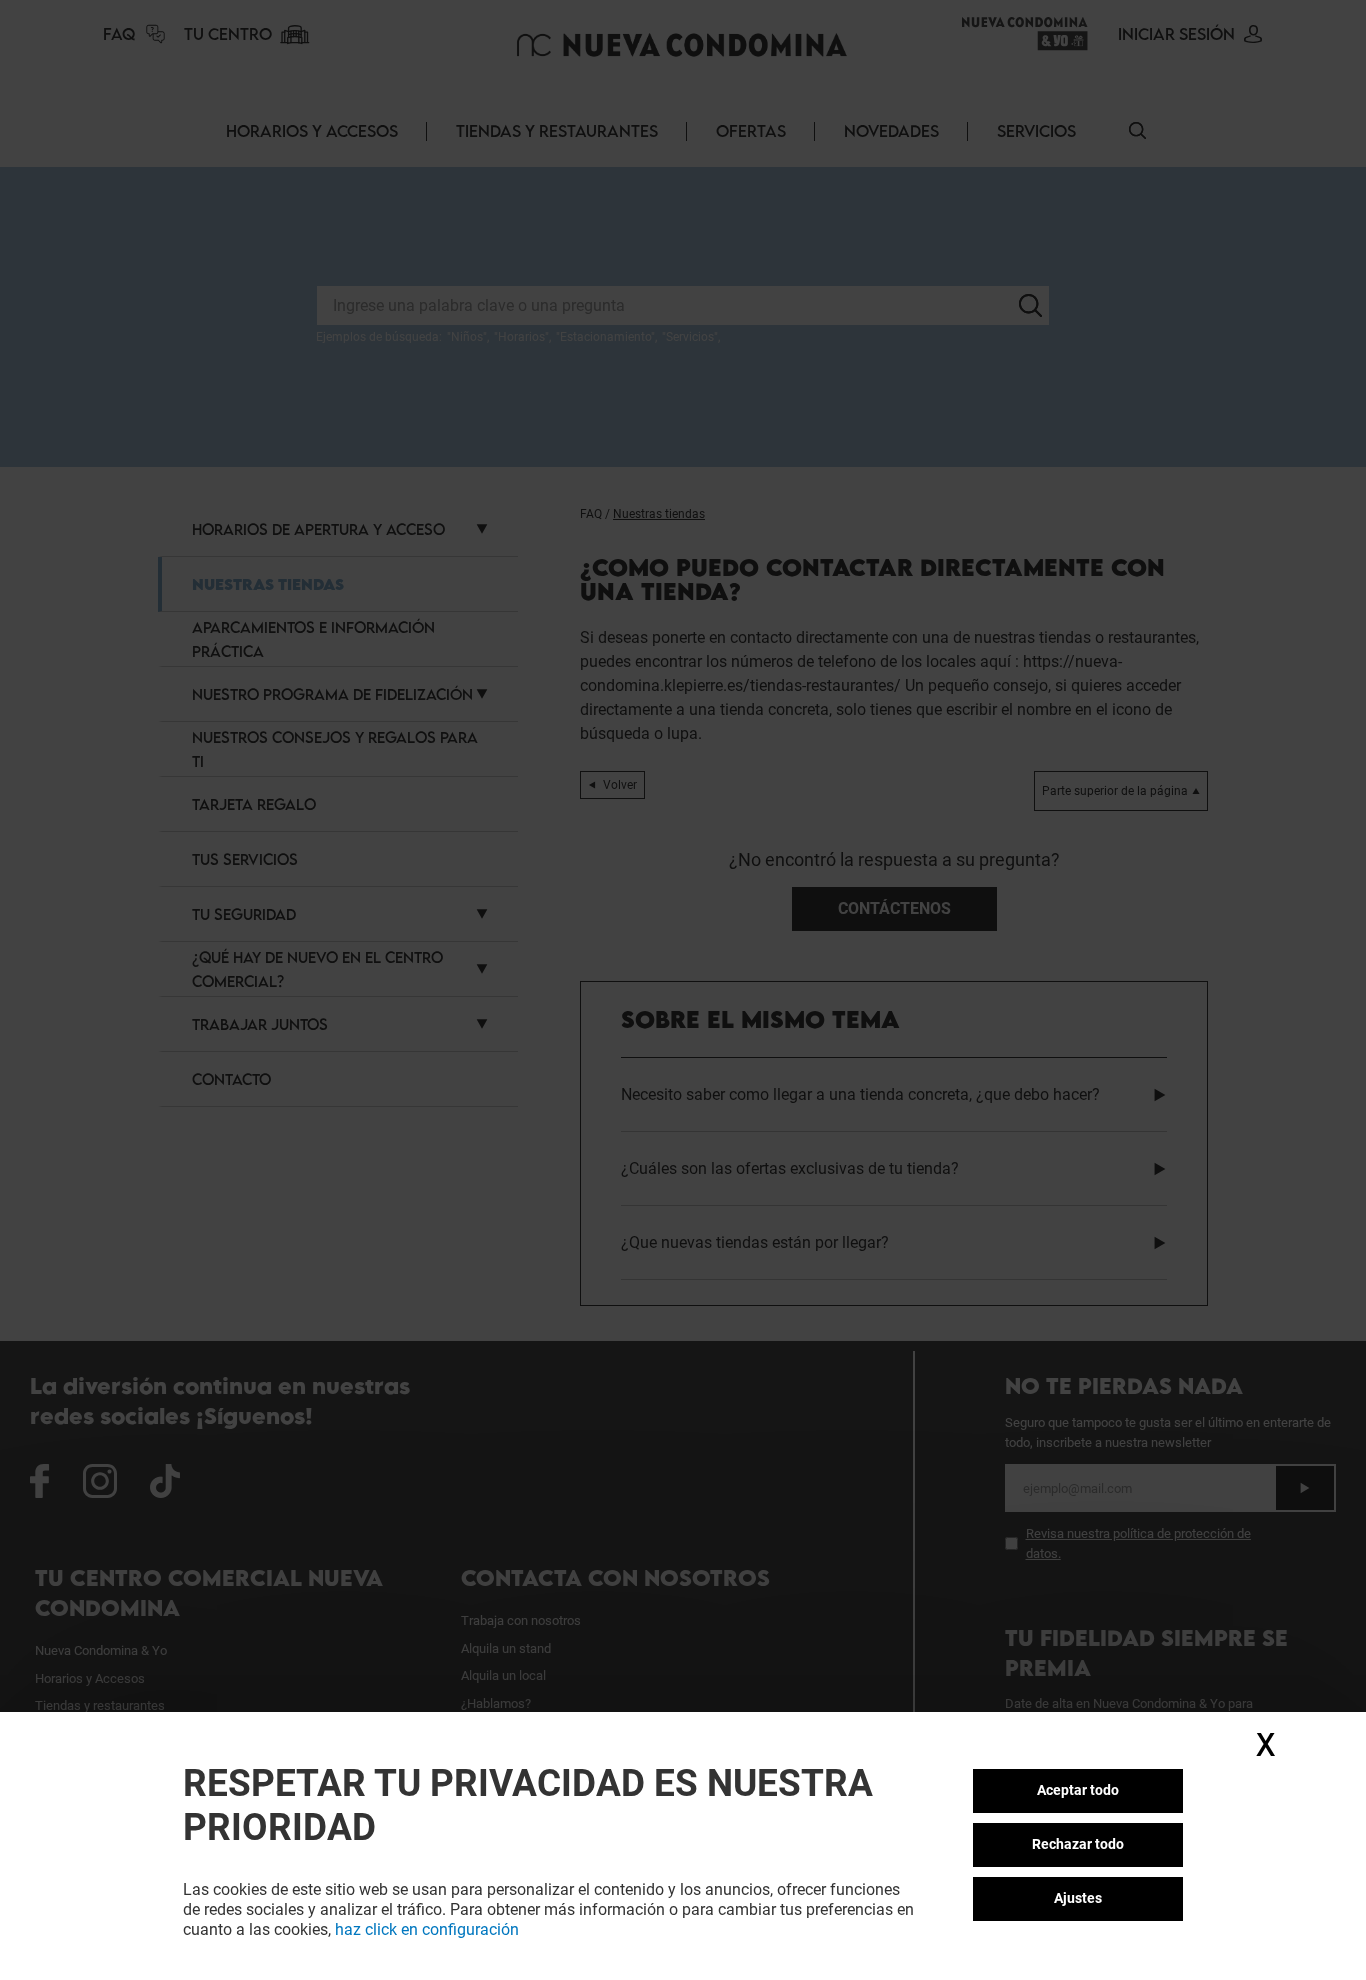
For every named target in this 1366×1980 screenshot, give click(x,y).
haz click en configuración (427, 1929)
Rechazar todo (1078, 1844)
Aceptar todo (1078, 1790)
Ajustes (1078, 1898)
